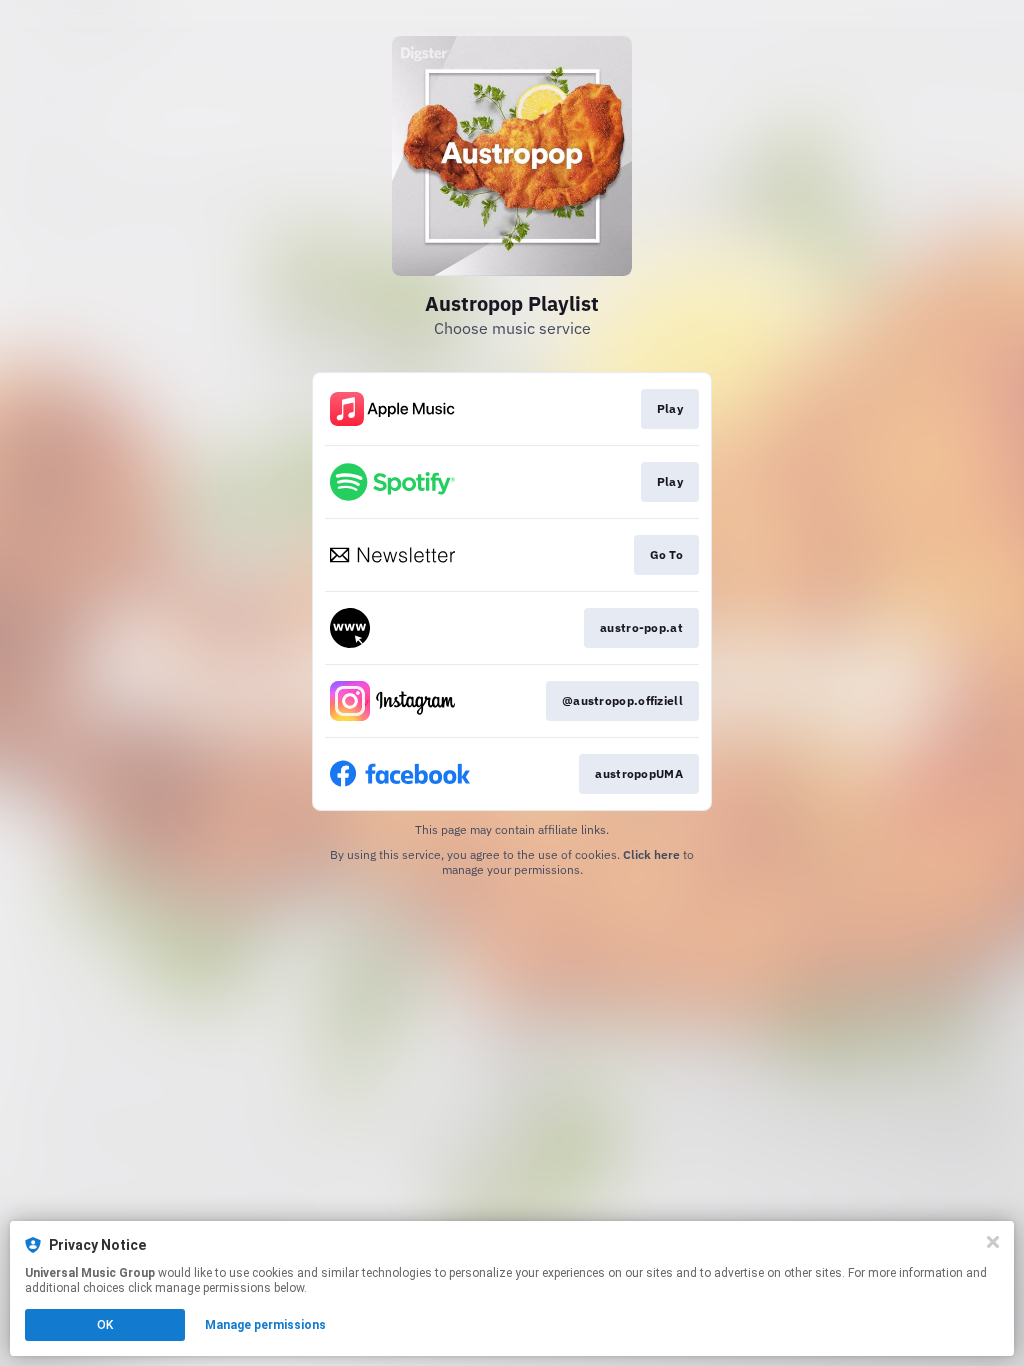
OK (105, 1325)
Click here (651, 854)
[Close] (993, 1242)
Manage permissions (265, 1325)
